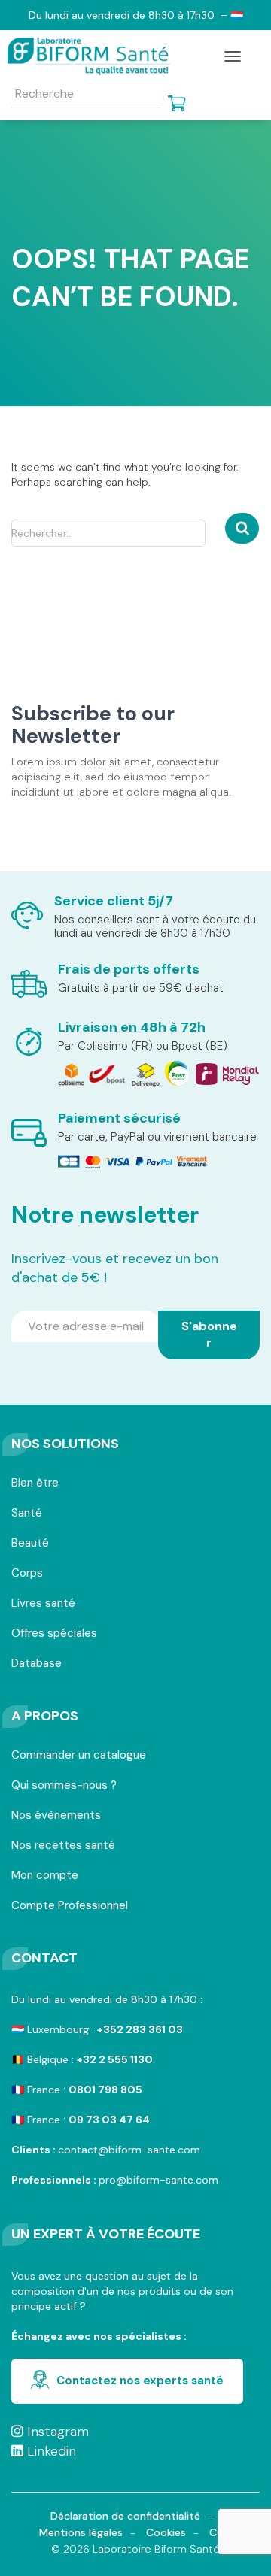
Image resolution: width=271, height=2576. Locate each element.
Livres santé (43, 1604)
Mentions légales (81, 2532)
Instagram (56, 2432)
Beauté (30, 1544)
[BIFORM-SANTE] (94, 56)
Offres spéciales (54, 1634)
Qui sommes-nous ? (64, 1786)
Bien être (35, 1484)
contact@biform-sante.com (129, 2150)
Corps (27, 1574)
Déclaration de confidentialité (125, 2516)
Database (37, 1664)
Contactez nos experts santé (140, 2381)
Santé (27, 1514)
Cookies (166, 2532)
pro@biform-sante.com (158, 2180)
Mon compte (45, 1876)
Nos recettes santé (63, 1846)
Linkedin (50, 2451)
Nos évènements (56, 1816)
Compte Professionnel (70, 1906)
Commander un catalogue (79, 1756)
